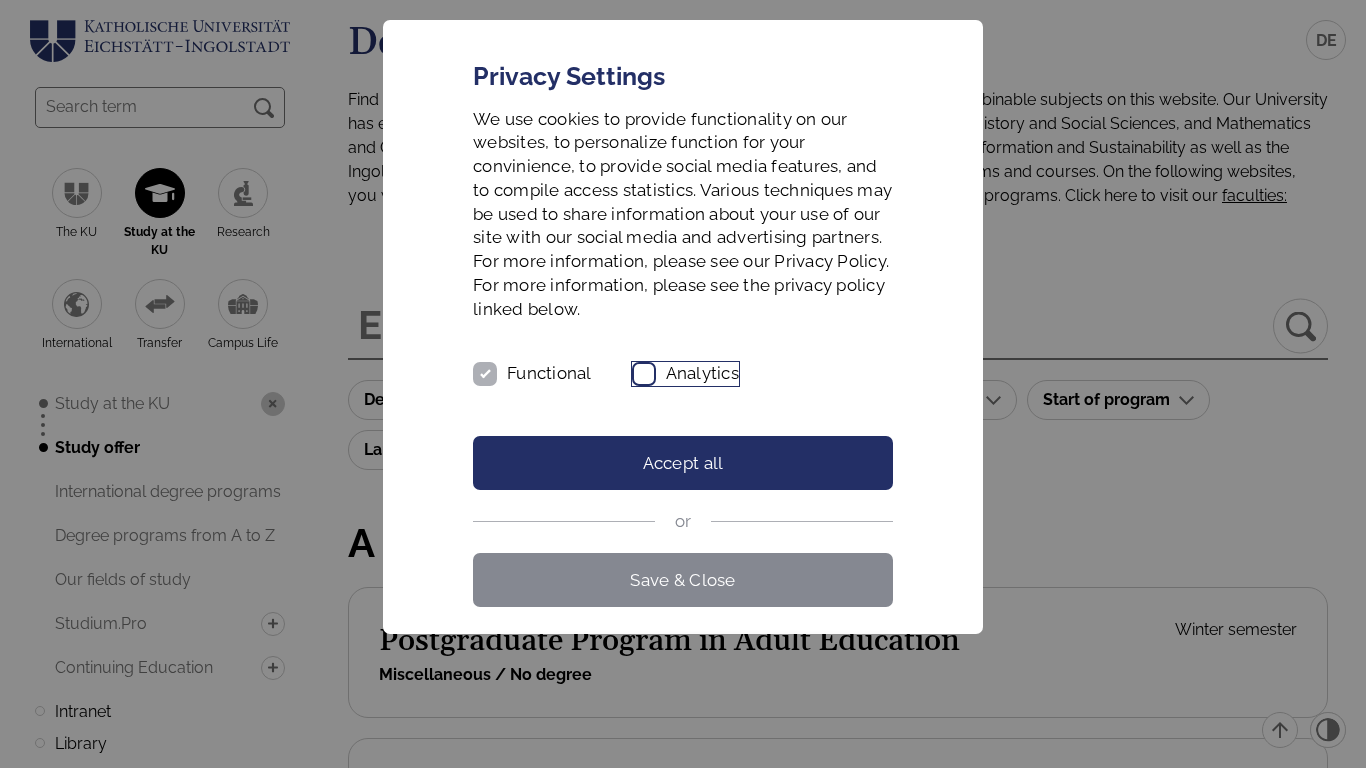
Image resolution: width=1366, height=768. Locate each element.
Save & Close (682, 580)
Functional (549, 373)
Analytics (702, 373)
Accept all (683, 463)
